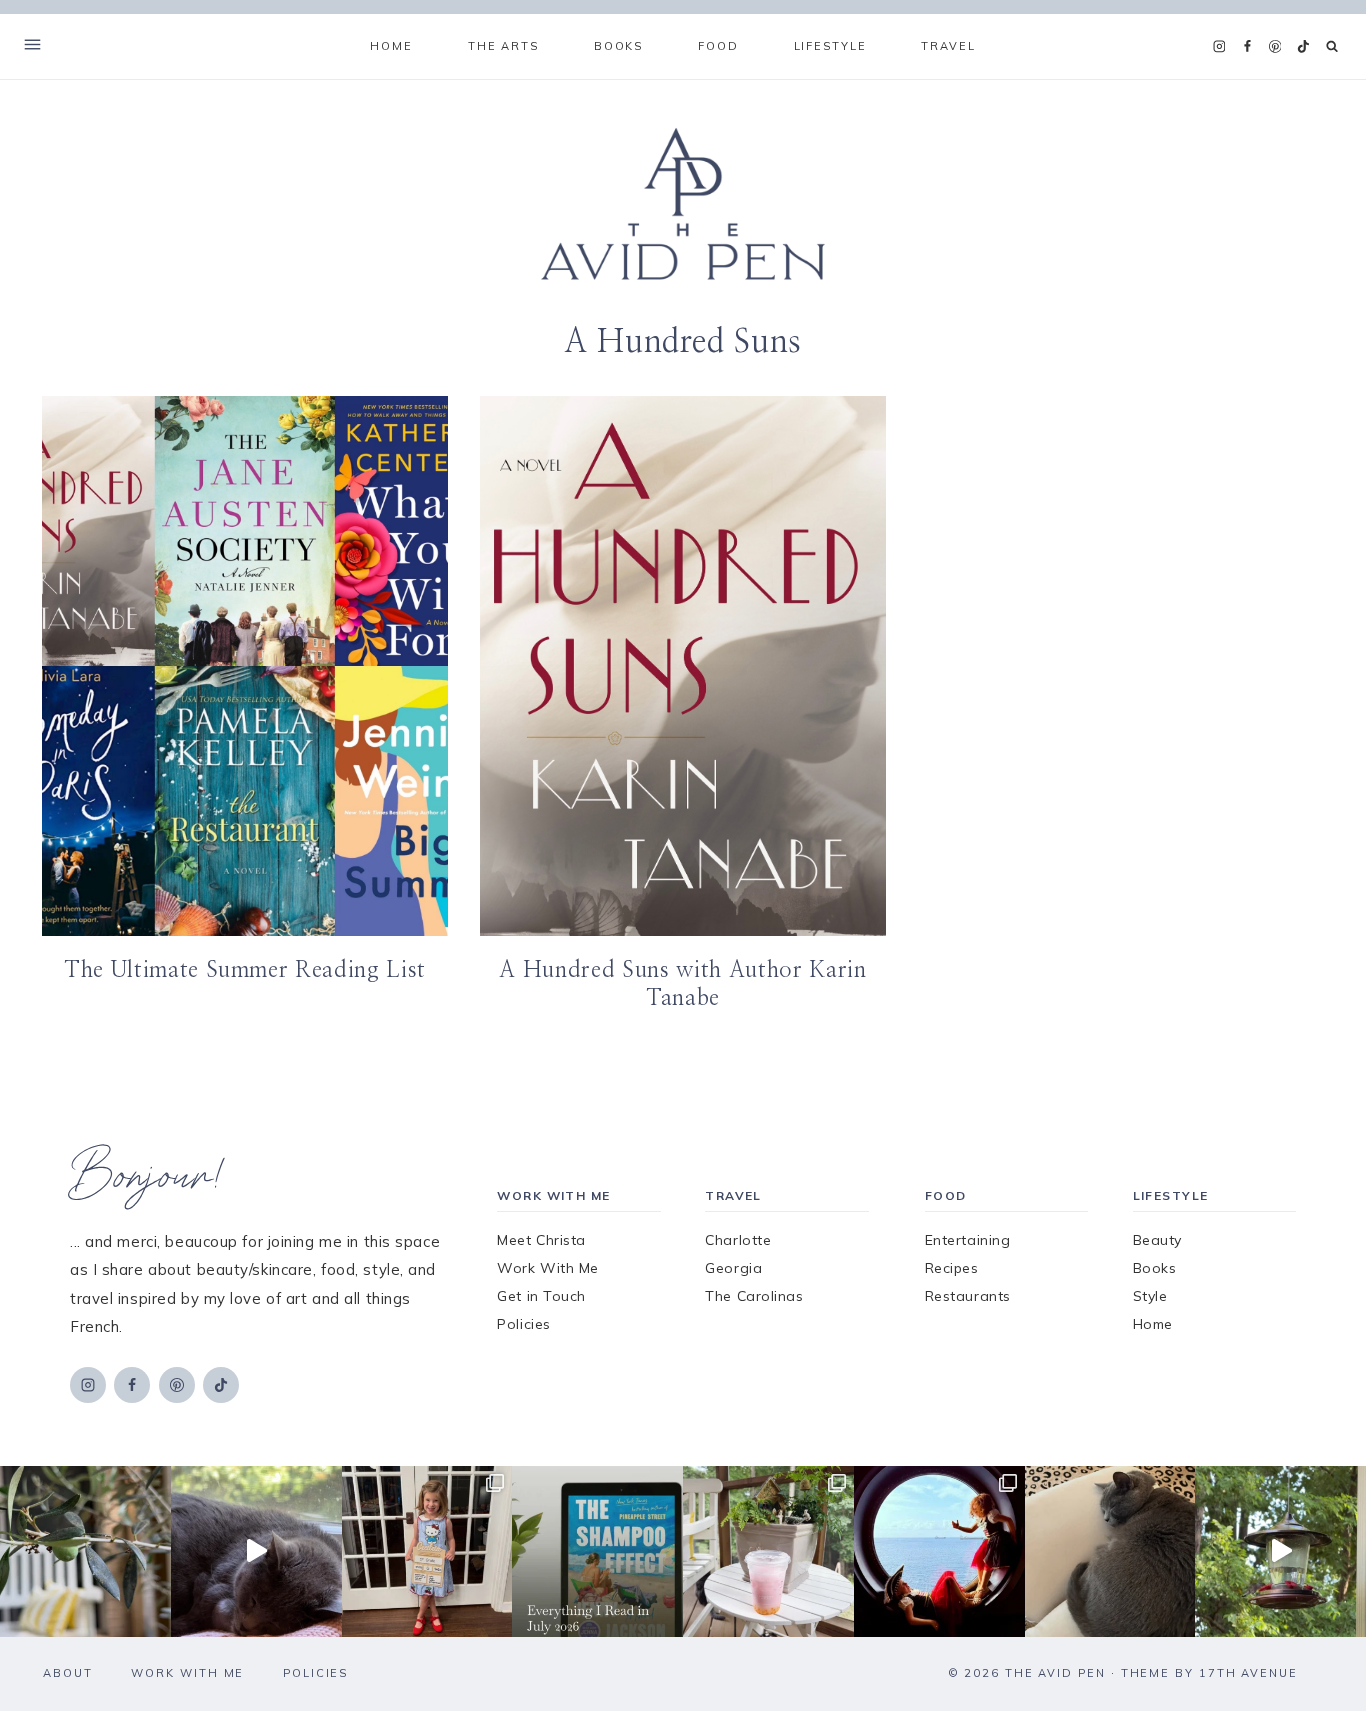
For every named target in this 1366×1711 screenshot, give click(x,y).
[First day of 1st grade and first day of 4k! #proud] (427, 1551)
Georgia (733, 1268)
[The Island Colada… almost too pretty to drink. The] (768, 1551)
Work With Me (548, 1268)
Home (391, 46)
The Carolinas (754, 1296)
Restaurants (968, 1296)
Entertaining (968, 1240)
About (68, 1673)
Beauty (1157, 1240)
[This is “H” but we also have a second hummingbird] (1280, 1551)
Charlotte (738, 1240)
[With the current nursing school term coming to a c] (597, 1551)
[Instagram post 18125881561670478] (1110, 1551)
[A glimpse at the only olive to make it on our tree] (85, 1551)
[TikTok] (1303, 47)
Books (1155, 1268)
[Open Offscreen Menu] (32, 46)
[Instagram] (1219, 47)
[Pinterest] (1275, 47)
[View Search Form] (1332, 46)
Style (1150, 1296)
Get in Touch (541, 1296)
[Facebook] (1247, 47)
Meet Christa (541, 1240)
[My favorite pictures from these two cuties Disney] (939, 1551)
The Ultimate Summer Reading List (245, 970)
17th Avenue (1248, 1673)
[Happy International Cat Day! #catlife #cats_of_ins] (256, 1551)
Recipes (952, 1268)
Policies (523, 1324)
